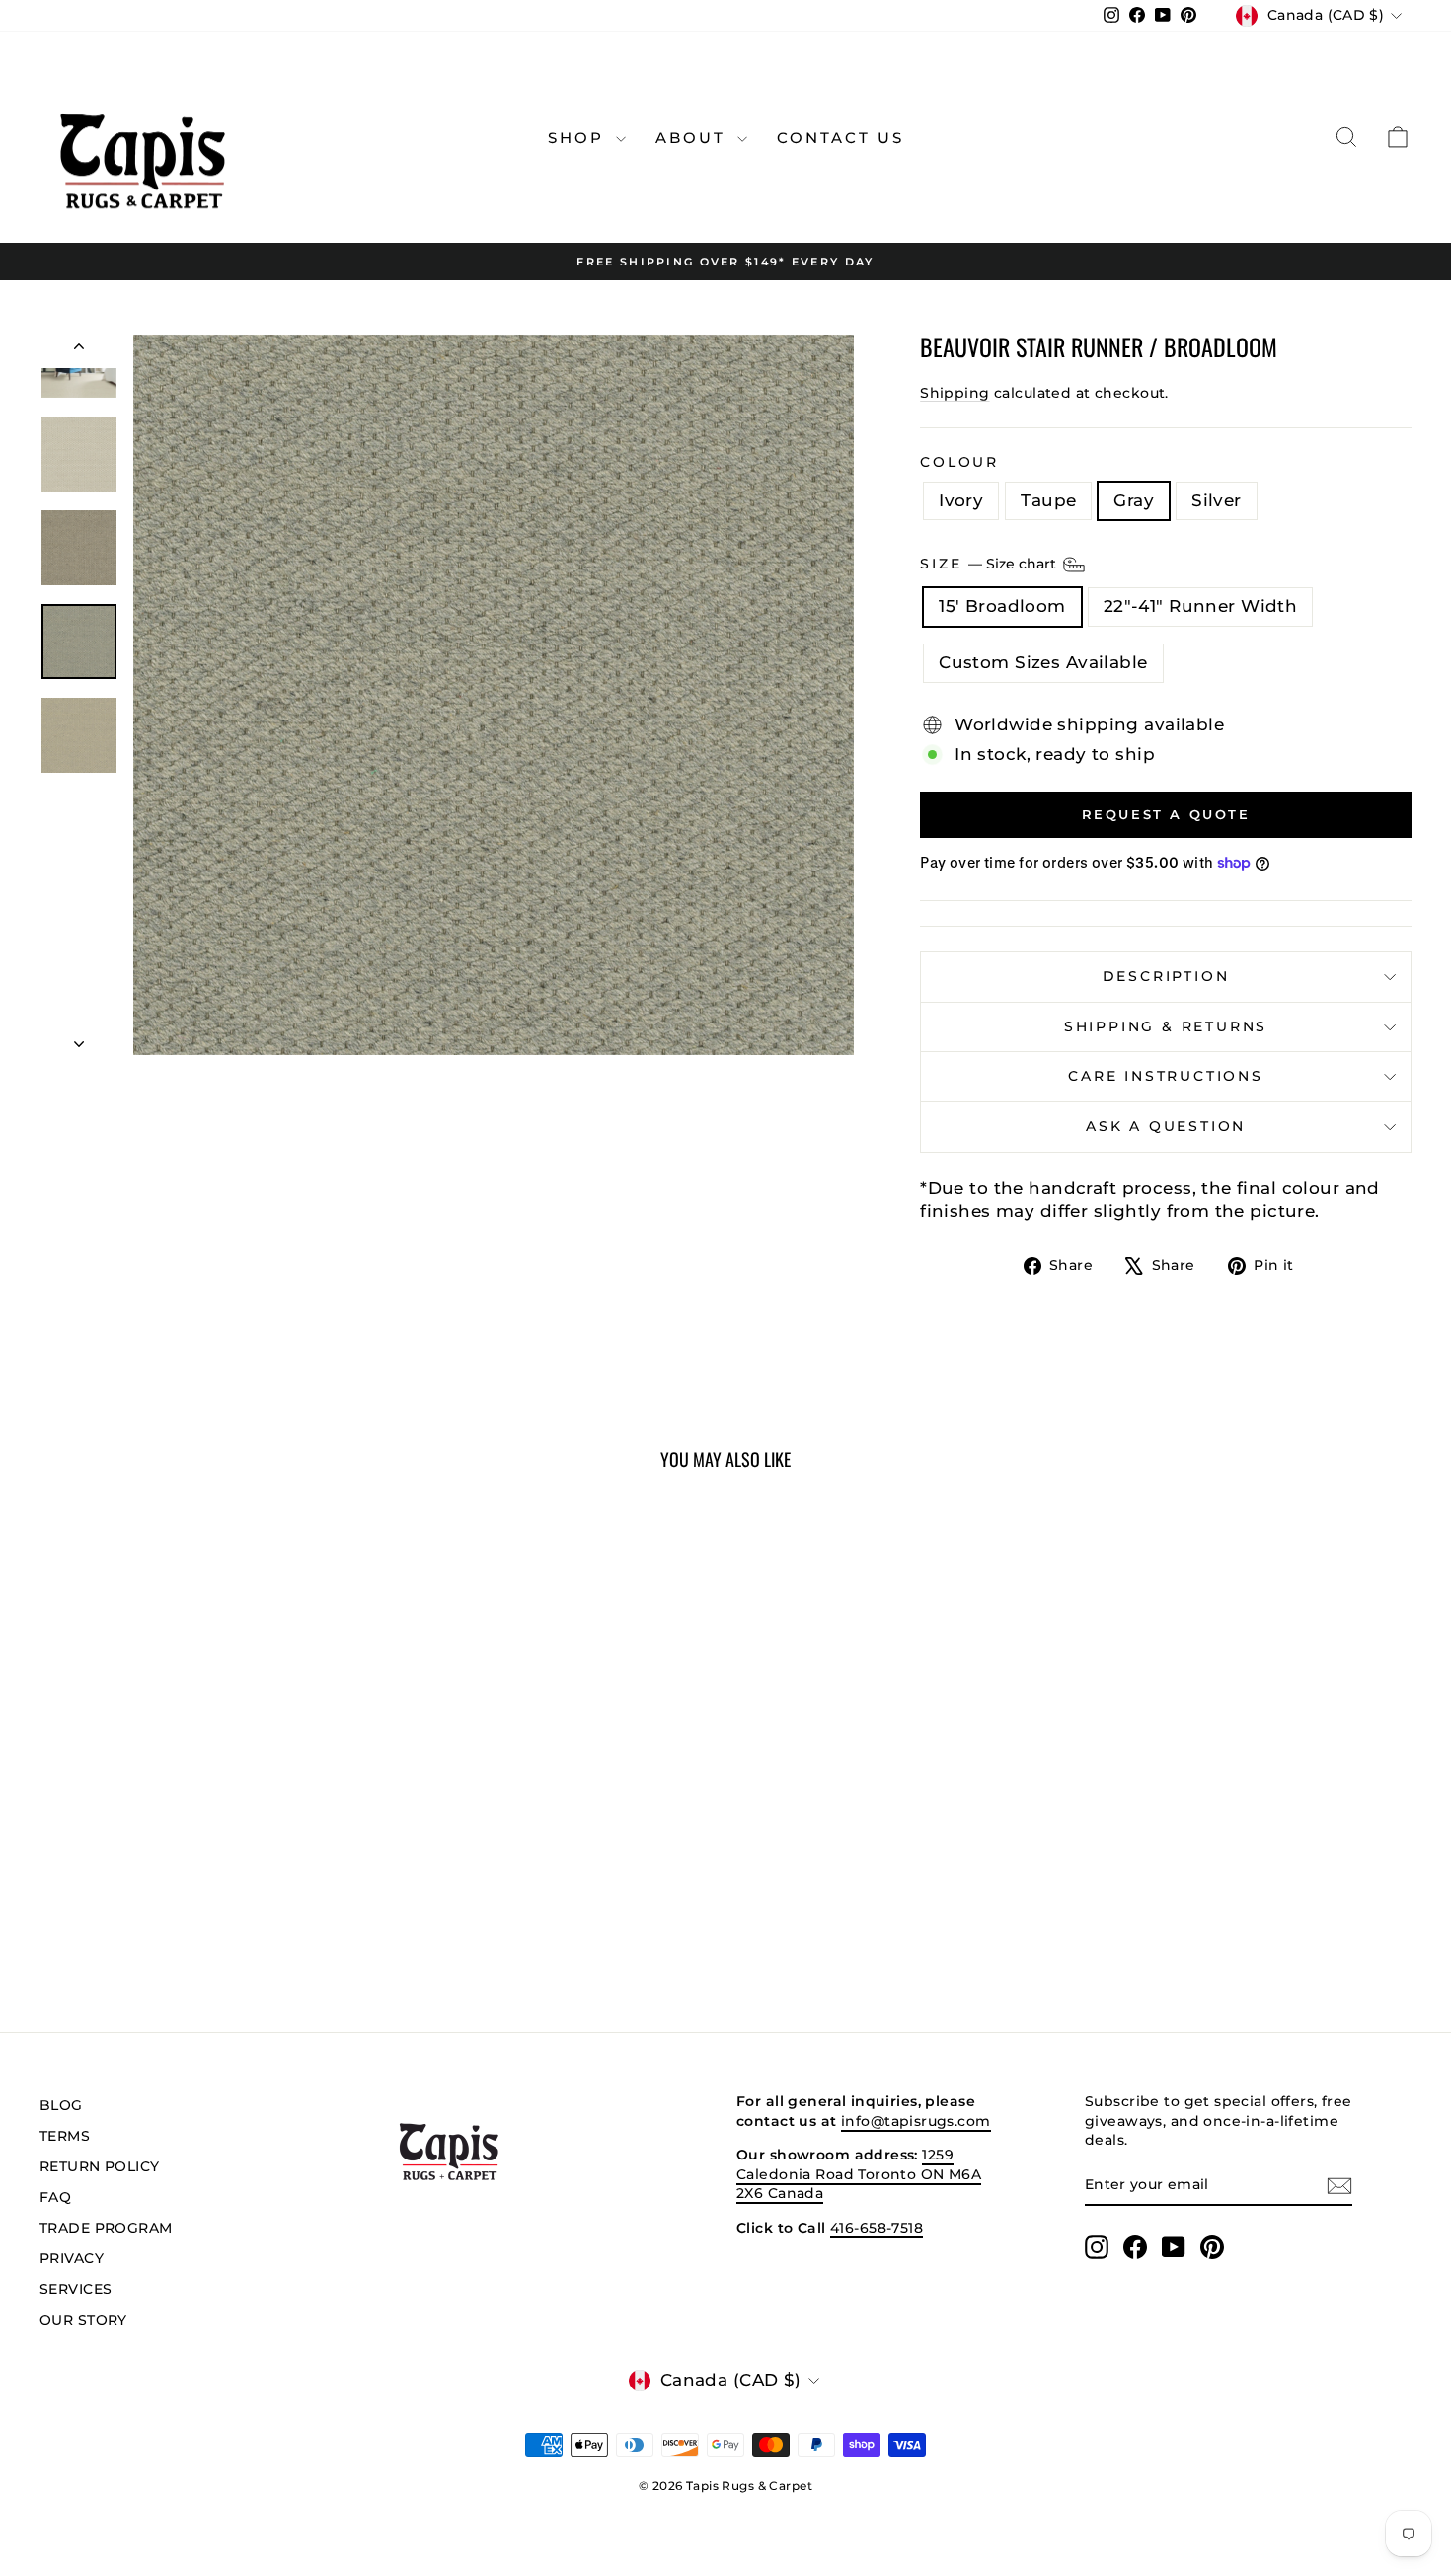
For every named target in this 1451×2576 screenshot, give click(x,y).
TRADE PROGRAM (106, 2228)
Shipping (955, 393)
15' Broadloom (1002, 606)
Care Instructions (1166, 1076)
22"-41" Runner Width (1201, 606)
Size (990, 564)
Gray (1134, 500)
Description (1166, 976)
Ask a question (1166, 1126)
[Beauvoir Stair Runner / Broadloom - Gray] (217, 1915)
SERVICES (76, 2289)
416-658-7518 (877, 2228)
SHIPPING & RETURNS (1166, 1026)
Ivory (961, 500)
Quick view (203, 1820)
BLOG (61, 2105)
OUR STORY (83, 2320)
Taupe (1048, 500)
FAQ (55, 2197)
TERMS (65, 2136)
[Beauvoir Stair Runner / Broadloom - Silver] (243, 1915)
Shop (579, 138)
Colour (959, 462)
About (694, 138)
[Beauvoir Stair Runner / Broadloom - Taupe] (190, 1915)
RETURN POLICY (100, 2166)
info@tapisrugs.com (916, 2121)
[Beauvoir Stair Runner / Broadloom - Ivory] (163, 1915)
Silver (1217, 500)
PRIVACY (72, 2258)
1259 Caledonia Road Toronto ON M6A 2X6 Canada (859, 2174)
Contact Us (840, 138)
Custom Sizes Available (1043, 662)
